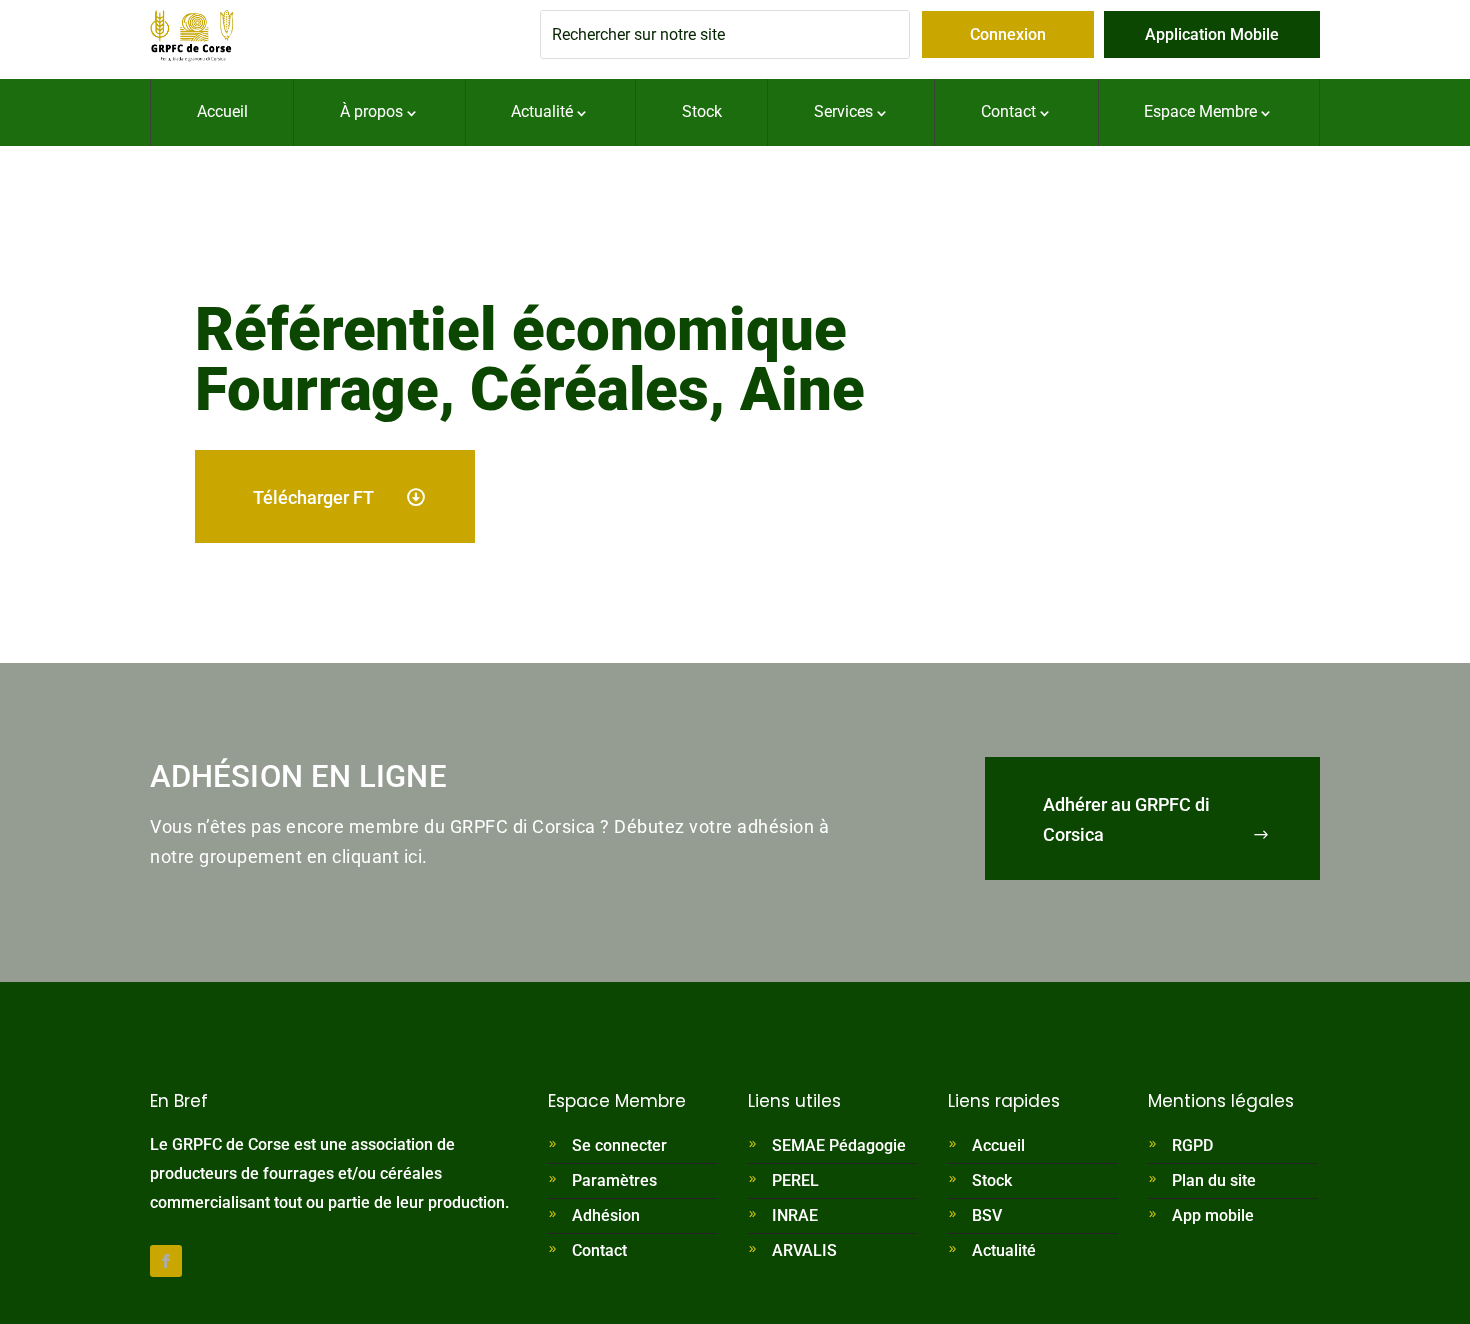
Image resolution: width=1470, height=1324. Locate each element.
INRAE (795, 1215)
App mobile (1213, 1215)
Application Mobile (1212, 34)
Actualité (1004, 1250)
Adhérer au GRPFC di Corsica (1126, 820)
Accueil (998, 1145)
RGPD (1192, 1145)
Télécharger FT (313, 497)
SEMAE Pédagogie (839, 1145)
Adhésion (606, 1215)
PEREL (795, 1180)
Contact (599, 1250)
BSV (987, 1215)
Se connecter (619, 1145)
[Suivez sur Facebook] (166, 1261)
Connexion (1008, 34)
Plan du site (1214, 1180)
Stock (992, 1180)
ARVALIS (804, 1250)
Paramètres (614, 1180)
